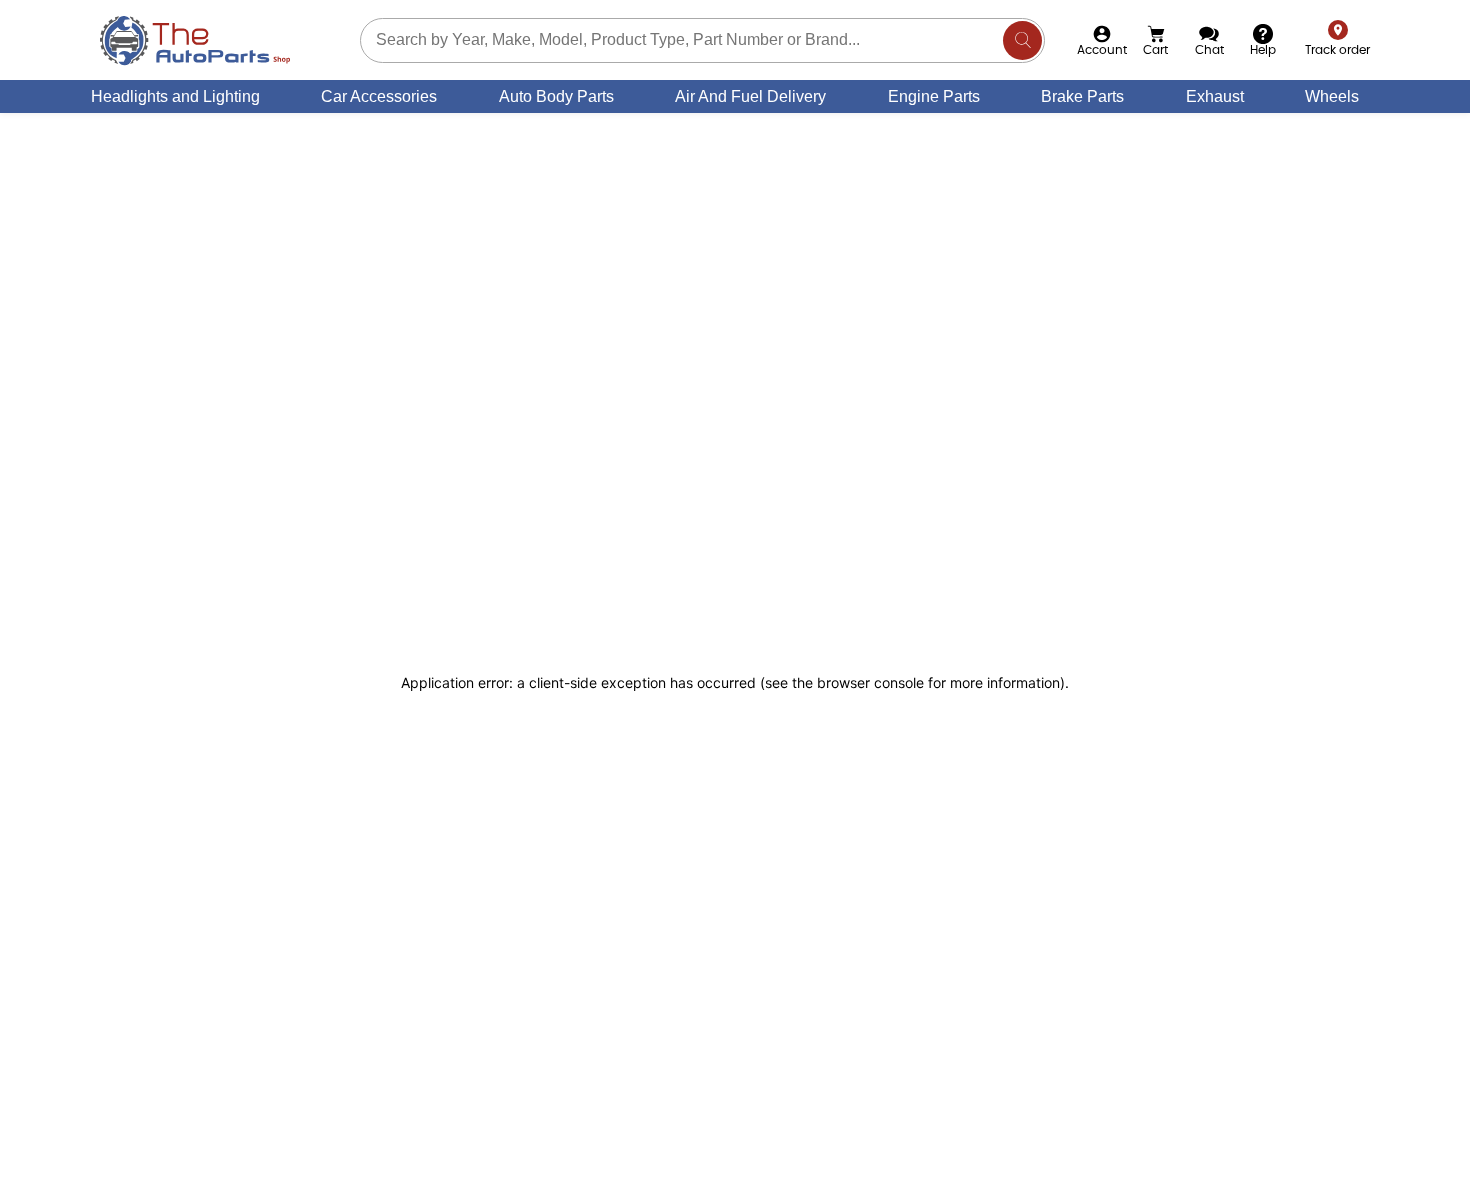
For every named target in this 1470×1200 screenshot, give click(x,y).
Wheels (1332, 96)
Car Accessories (379, 96)
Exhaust (1215, 96)
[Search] (1022, 40)
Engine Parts (934, 96)
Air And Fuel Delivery (750, 96)
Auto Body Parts (556, 96)
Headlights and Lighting (175, 96)
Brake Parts (1082, 96)
